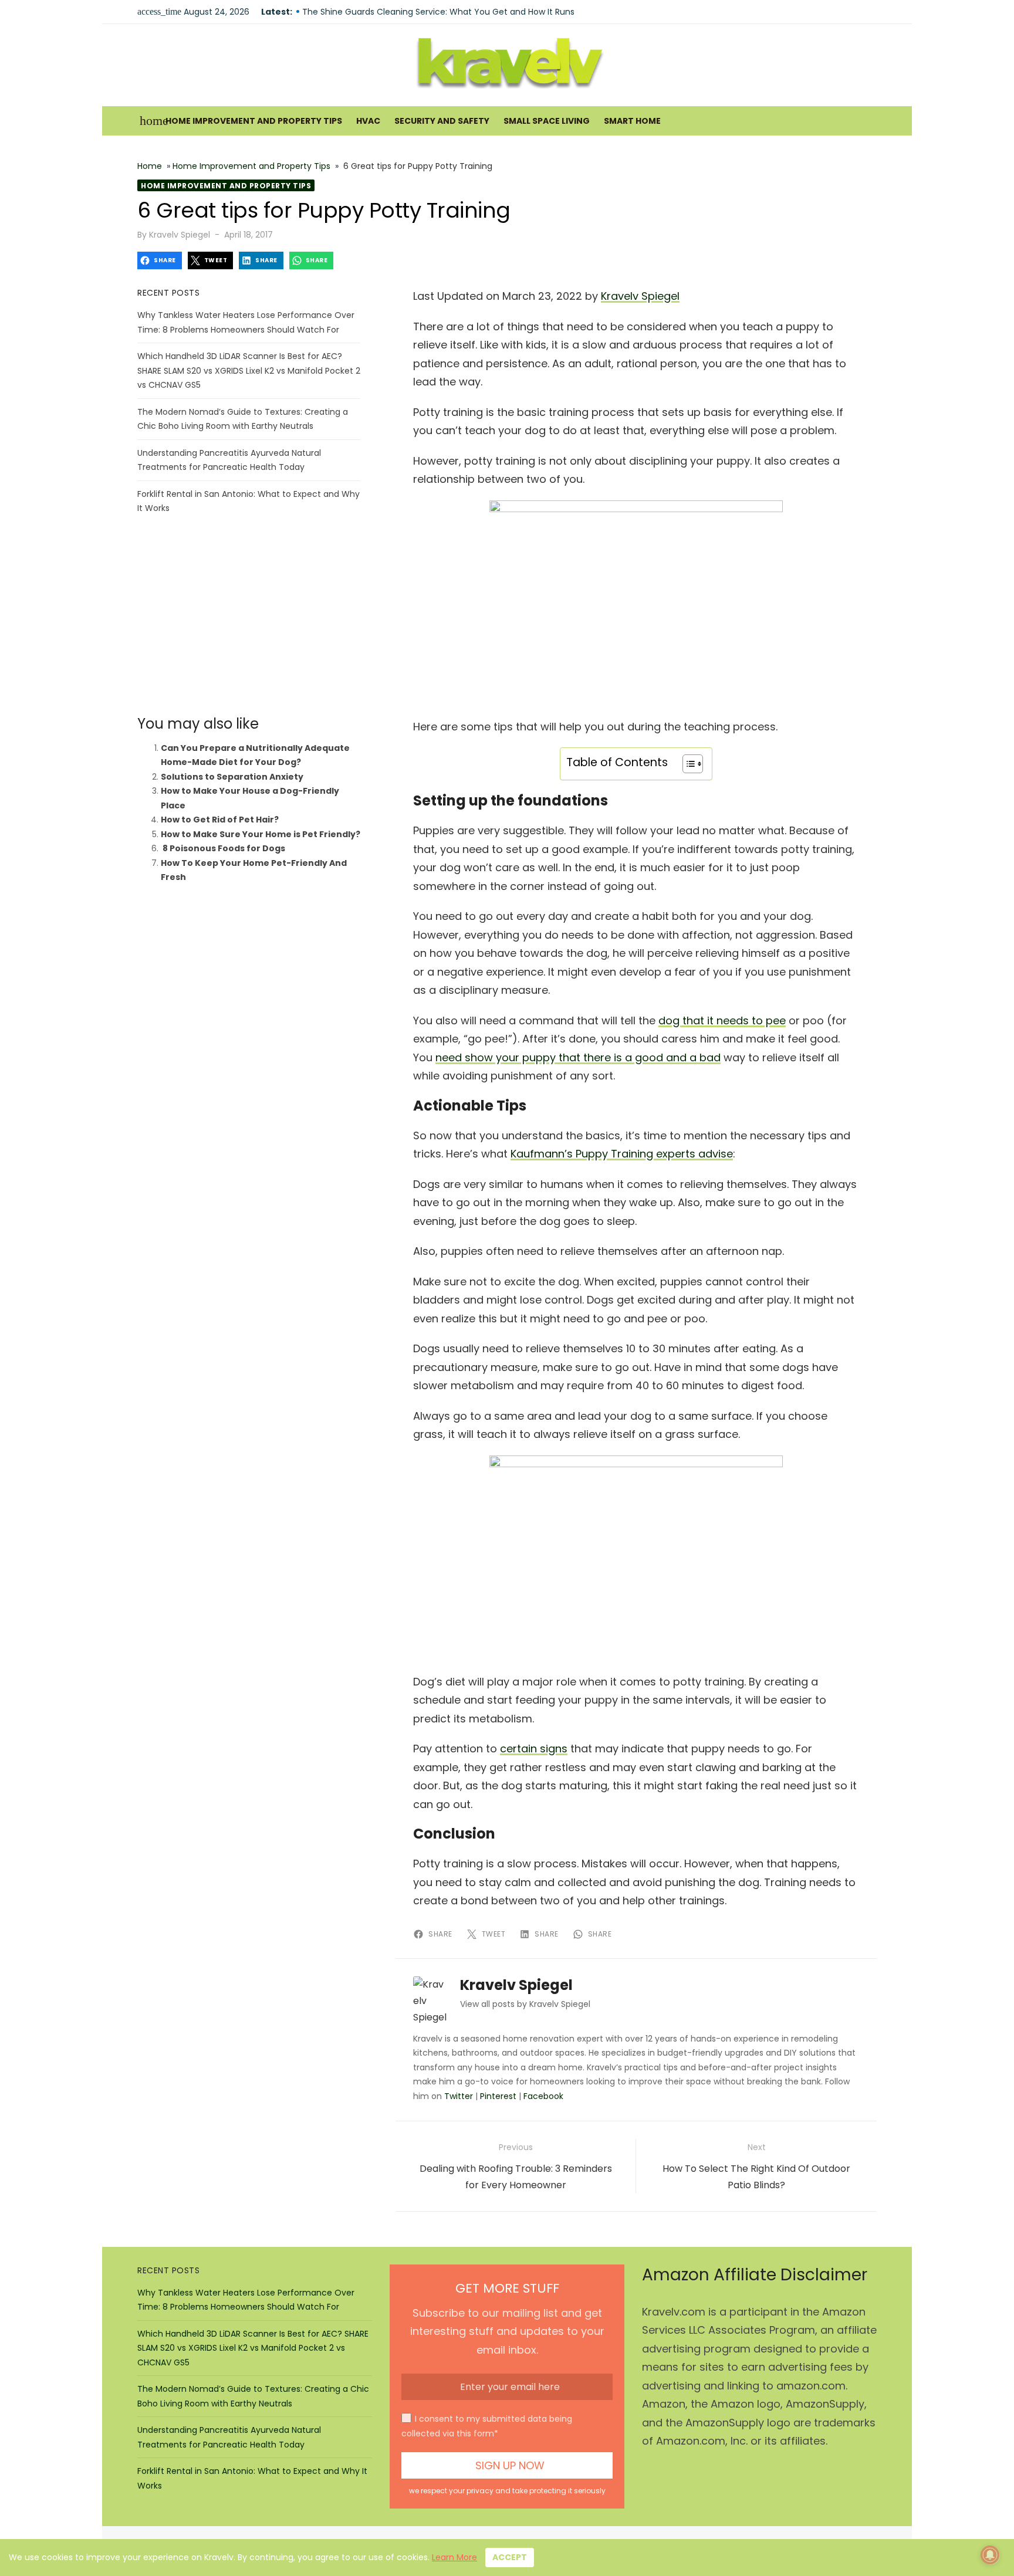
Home (150, 166)
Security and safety (442, 121)
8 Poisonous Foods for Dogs (223, 848)
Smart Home (632, 121)
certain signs (534, 1749)
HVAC (368, 121)
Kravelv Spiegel (180, 235)
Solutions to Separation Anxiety (232, 777)
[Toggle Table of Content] (687, 764)
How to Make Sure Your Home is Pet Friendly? (261, 834)
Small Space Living (547, 121)
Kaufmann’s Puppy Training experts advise (622, 1154)
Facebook (543, 2096)
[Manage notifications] (990, 2555)
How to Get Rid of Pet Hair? (220, 820)
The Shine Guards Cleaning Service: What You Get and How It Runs (438, 12)
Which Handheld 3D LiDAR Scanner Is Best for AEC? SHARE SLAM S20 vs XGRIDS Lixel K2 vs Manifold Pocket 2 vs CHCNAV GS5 (249, 370)
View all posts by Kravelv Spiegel (525, 2004)
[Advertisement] (249, 615)
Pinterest (498, 2096)
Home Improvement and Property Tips (254, 121)
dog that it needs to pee (722, 1020)
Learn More (454, 2557)
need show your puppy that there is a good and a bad (578, 1057)
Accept (510, 2557)
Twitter (459, 2096)
